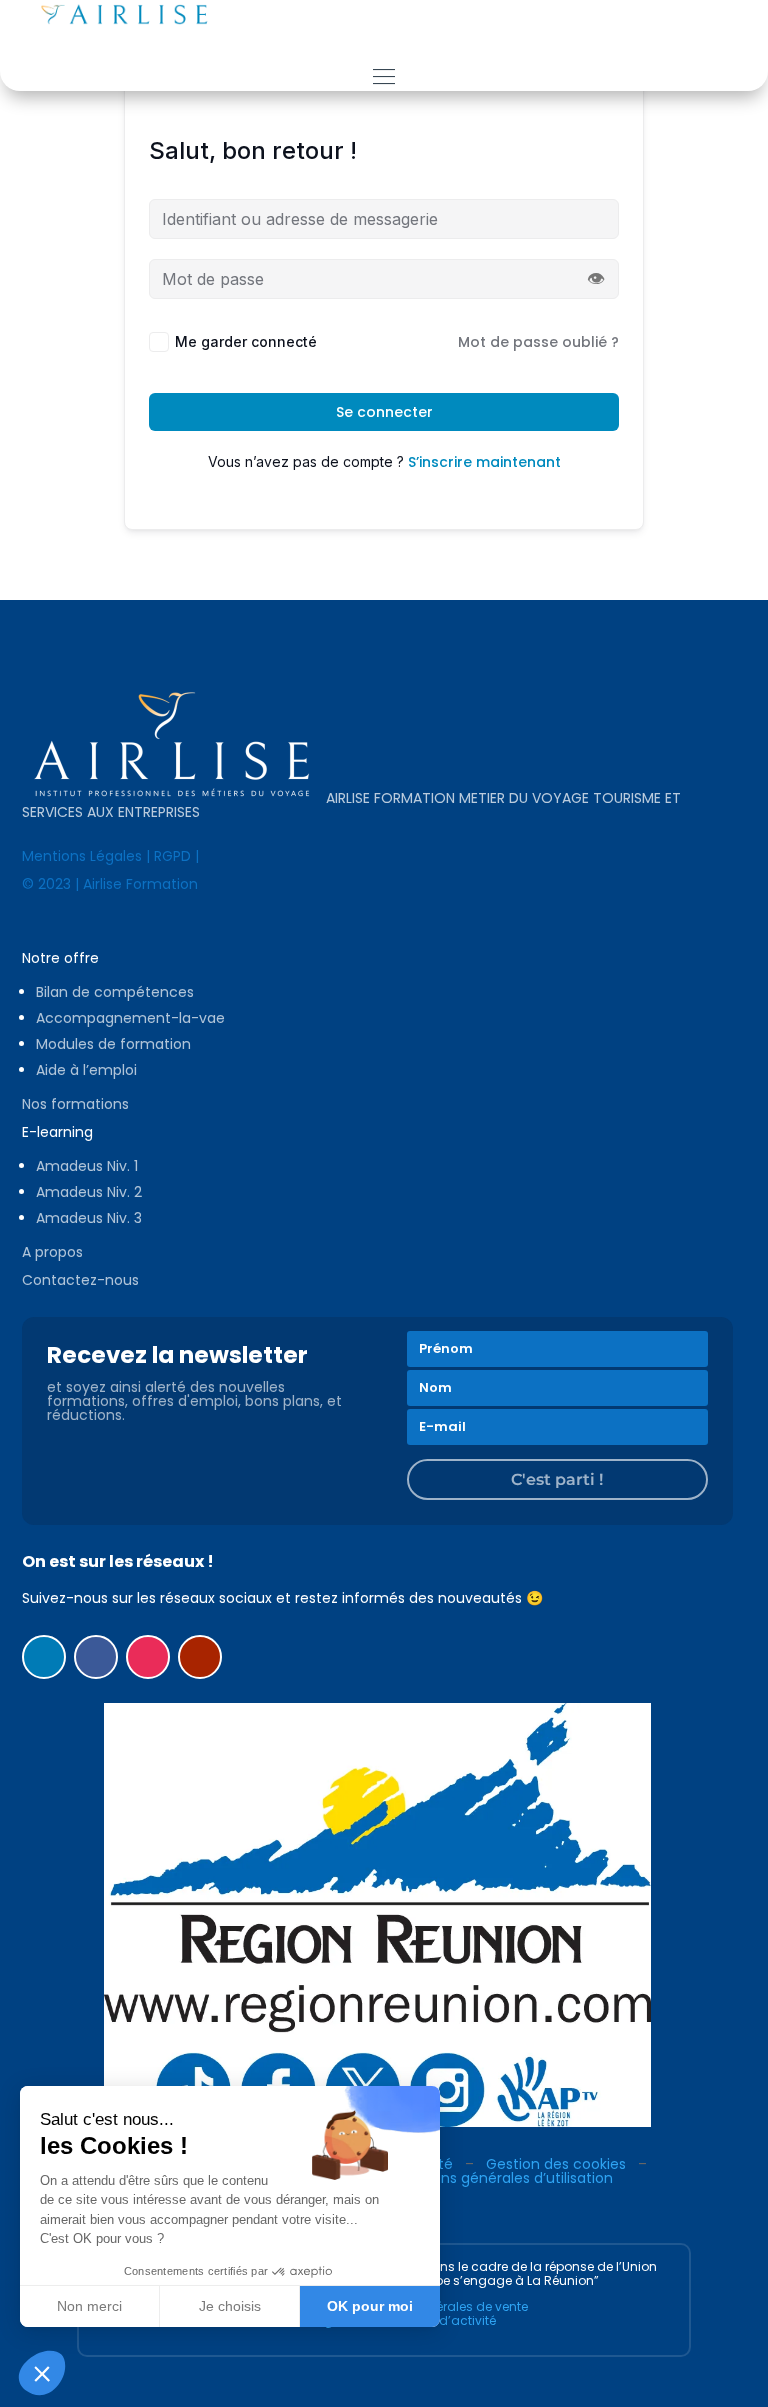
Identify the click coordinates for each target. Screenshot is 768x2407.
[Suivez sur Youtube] (200, 1657)
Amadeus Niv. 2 (89, 1192)
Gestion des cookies (556, 2164)
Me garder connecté (246, 341)
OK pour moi (370, 2306)
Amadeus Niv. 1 (87, 1166)
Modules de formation (113, 1044)
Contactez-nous (80, 1280)
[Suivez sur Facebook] (96, 1657)
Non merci (89, 2306)
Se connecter (384, 412)
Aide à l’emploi (86, 1070)
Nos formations (75, 1104)
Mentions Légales (82, 856)
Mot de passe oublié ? (538, 342)
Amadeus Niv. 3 (89, 1218)
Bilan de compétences (115, 992)
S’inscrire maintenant (484, 462)
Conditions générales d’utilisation (497, 2178)
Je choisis (230, 2306)
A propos (52, 1252)
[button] (42, 2373)
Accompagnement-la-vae (130, 1018)
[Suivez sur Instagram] (148, 1657)
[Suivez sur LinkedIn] (44, 1657)
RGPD (172, 856)
